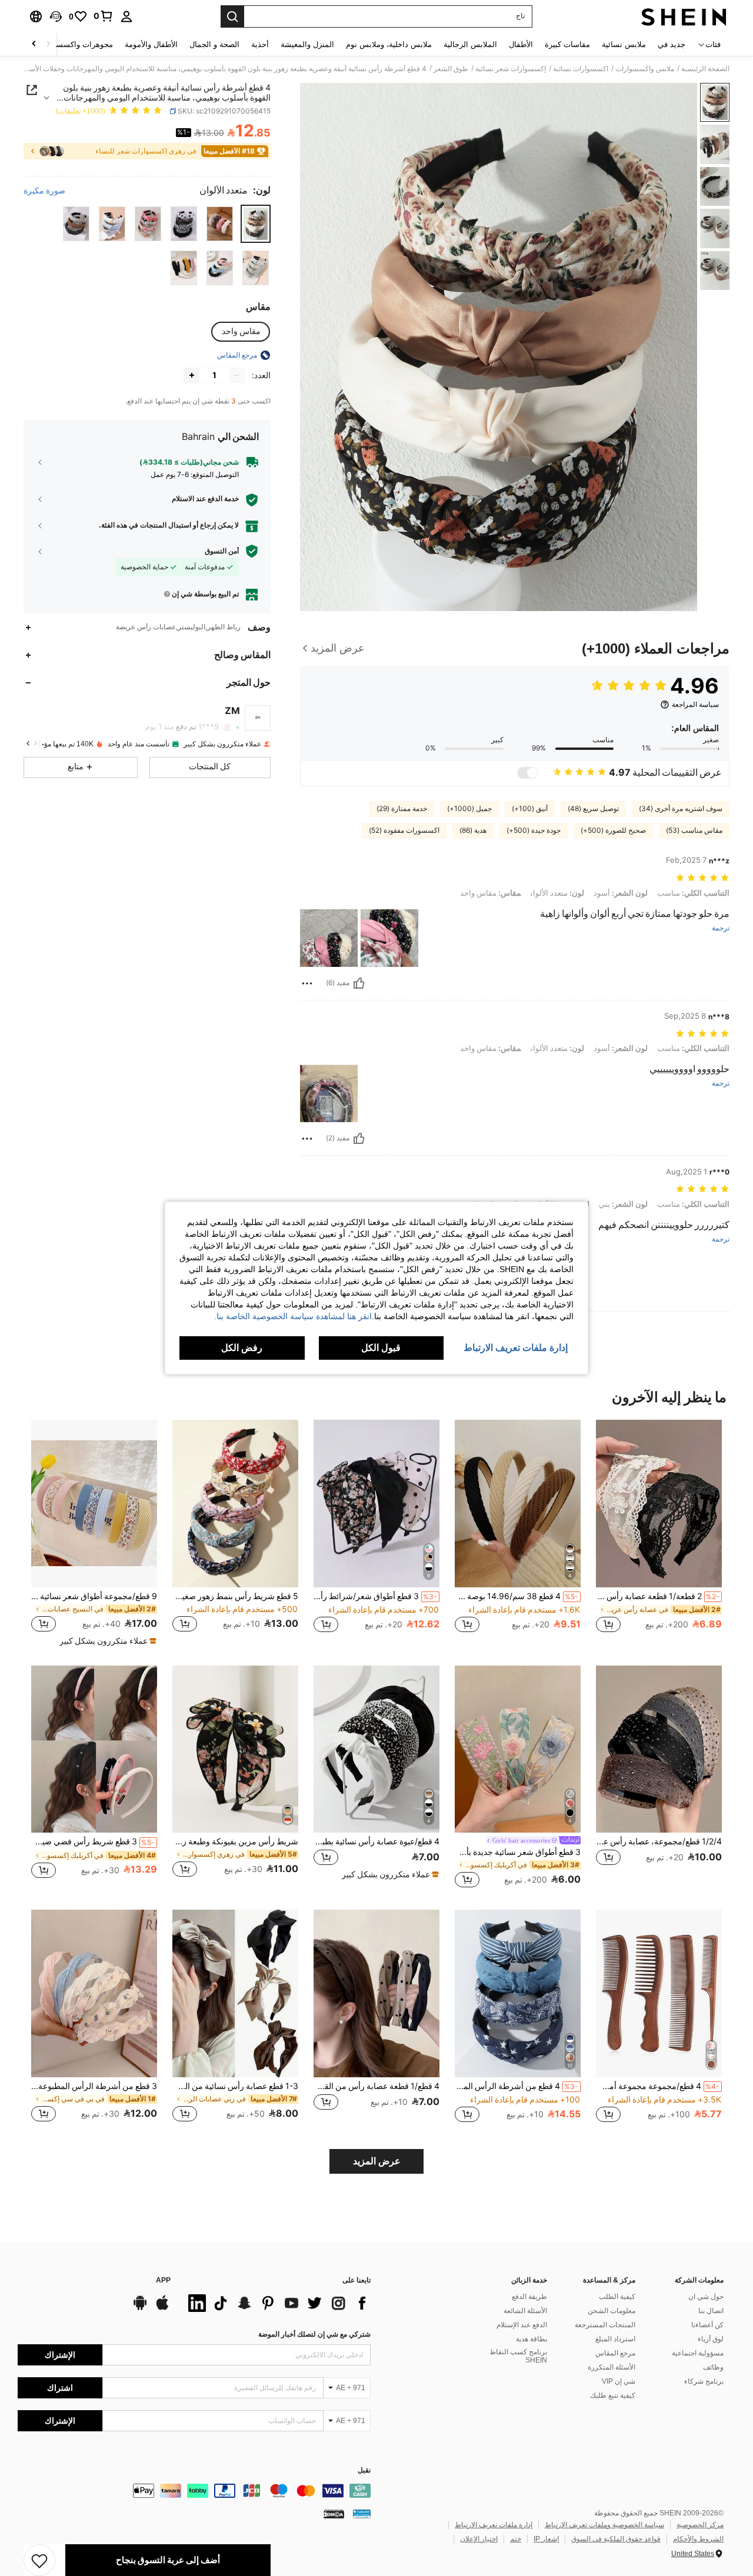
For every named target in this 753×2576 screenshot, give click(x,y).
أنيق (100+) (530, 809)
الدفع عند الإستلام (522, 2325)
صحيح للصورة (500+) (613, 830)
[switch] (528, 773)
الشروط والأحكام (698, 2539)
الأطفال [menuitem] (521, 44)
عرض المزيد (377, 2161)
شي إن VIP (619, 2381)
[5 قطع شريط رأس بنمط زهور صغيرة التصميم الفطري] (235, 1504)
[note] (106, 1641)
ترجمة (721, 928)
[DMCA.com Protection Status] (334, 2514)
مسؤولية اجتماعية (698, 2353)
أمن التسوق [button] (222, 551)
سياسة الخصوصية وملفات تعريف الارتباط (604, 2525)
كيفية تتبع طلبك (613, 2395)
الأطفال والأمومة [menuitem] (151, 44)
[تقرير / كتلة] (307, 983)
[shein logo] (684, 16)
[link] (104, 16)
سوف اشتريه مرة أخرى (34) (681, 809)
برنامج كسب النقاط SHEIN (518, 2356)
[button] (56, 16)
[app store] (162, 2308)
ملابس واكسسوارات (645, 69)
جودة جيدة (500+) (534, 830)
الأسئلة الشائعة (525, 2311)
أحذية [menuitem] (260, 44)
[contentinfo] (194, 2491)
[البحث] (232, 16)
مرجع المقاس (615, 2353)
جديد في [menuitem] (672, 44)
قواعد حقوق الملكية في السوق (616, 2539)
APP (163, 2280)
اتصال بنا (711, 2311)
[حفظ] (39, 2560)
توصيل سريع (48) (593, 809)
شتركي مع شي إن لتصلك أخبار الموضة (314, 2334)
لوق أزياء (711, 2339)
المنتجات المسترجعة (605, 2325)
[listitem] (659, 1532)
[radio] (256, 224)
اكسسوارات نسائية (581, 69)
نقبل (364, 2470)
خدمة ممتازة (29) (402, 809)
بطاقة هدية (532, 2339)
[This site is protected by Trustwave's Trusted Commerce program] (362, 2514)
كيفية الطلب (617, 2297)
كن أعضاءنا (707, 2325)
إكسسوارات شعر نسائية (511, 69)
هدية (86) (473, 830)
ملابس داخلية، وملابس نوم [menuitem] (389, 44)
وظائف (713, 2367)
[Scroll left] (48, 44)
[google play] (140, 2308)
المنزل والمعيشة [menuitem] (307, 44)
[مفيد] (359, 983)
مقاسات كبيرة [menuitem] (567, 44)
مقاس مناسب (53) (694, 830)
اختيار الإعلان (479, 2539)
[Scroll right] (34, 44)
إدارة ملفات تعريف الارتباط (494, 2525)
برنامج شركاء (704, 2381)
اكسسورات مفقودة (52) (404, 830)
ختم (516, 2539)
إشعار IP (546, 2539)
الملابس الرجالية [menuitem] (470, 44)
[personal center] (126, 16)
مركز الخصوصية (700, 2525)
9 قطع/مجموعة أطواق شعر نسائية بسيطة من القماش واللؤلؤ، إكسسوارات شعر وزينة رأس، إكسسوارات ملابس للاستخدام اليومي (94, 1596)
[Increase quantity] (192, 375)
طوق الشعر (451, 69)
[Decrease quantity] (236, 375)
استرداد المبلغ (615, 2339)
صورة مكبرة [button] (44, 191)
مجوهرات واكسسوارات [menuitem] (75, 44)
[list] (276, 2303)
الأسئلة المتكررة (612, 2367)
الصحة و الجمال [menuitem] (214, 44)
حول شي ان (706, 2297)
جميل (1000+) (469, 809)
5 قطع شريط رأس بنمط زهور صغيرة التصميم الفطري (235, 1596)
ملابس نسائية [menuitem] (624, 44)
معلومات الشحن (612, 2311)
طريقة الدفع (529, 2297)
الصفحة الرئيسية (705, 69)
